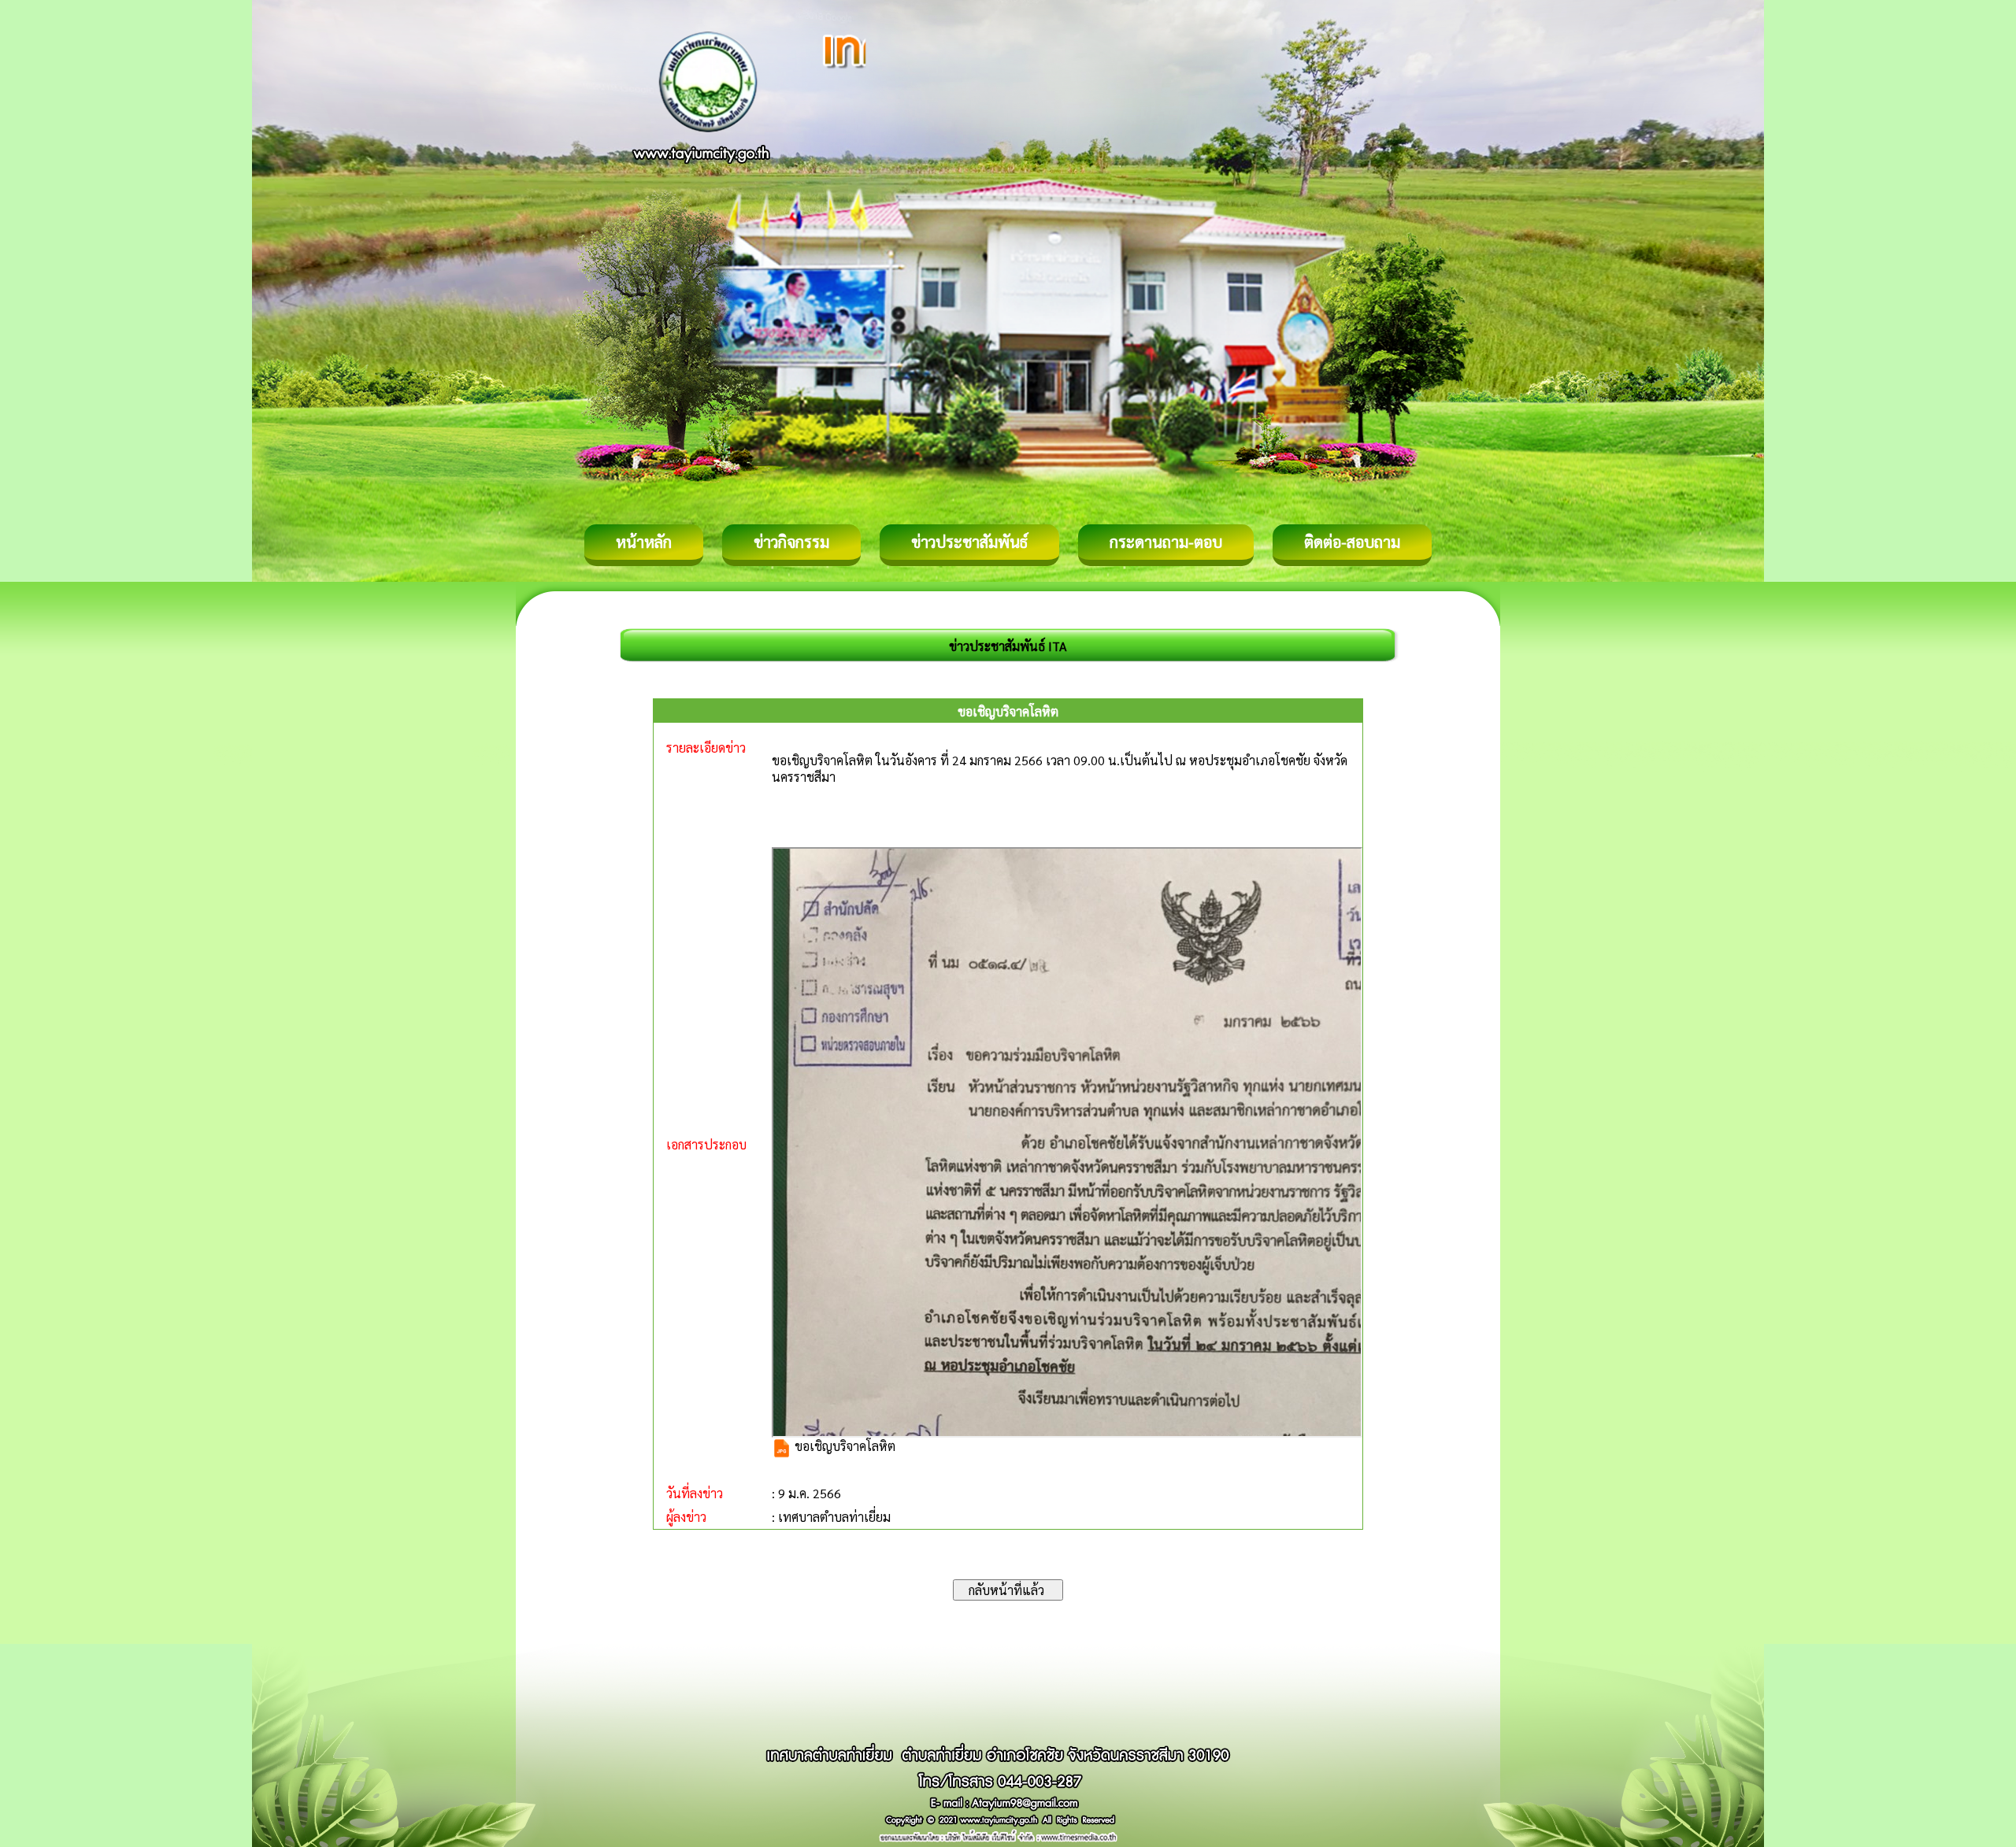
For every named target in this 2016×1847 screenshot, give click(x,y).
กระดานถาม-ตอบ (1166, 542)
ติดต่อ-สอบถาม (1352, 542)
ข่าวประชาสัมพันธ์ (969, 542)
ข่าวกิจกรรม (791, 542)
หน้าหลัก (644, 542)
